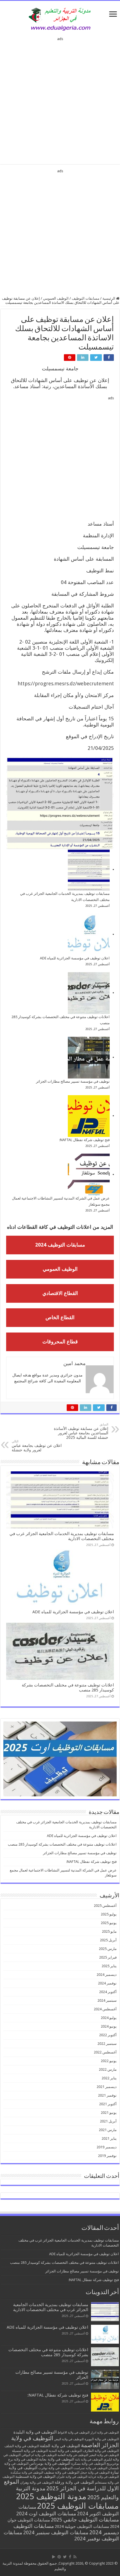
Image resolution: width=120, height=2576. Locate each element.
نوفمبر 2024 (107, 1983)
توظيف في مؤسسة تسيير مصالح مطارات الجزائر (73, 1081)
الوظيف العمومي (56, 298)
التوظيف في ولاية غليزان (72, 2477)
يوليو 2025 (109, 1914)
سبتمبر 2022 (107, 2044)
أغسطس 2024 (105, 2009)
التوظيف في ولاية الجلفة (60, 2446)
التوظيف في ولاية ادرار (105, 2433)
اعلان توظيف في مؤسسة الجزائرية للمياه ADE (75, 958)
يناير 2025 (109, 1966)
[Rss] (75, 2557)
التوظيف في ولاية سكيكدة (27, 2473)
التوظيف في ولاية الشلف (22, 2446)
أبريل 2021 (108, 2121)
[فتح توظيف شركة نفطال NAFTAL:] (89, 1116)
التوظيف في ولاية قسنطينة (35, 2477)
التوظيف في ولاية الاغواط (74, 2433)
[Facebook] (70, 2557)
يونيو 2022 (109, 2061)
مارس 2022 (108, 2069)
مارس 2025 (108, 1949)
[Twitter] (65, 2557)
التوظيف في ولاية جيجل (95, 2473)
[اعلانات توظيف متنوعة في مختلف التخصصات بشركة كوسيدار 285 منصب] (89, 993)
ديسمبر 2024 (107, 1975)
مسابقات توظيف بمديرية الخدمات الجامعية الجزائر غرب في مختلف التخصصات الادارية (51, 2307)
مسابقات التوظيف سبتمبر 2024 (56, 2532)
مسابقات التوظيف (86, 298)
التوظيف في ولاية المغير (104, 2455)
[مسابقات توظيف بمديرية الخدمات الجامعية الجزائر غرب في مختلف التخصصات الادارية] (89, 870)
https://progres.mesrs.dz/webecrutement (66, 684)
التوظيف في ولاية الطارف (101, 2451)
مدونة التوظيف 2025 (51, 2496)
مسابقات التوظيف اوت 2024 (46, 2514)
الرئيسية (109, 298)
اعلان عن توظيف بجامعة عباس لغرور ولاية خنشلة (37, 1446)
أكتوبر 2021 (108, 2104)
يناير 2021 (109, 2138)
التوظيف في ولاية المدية (65, 2451)
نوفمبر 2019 (107, 2156)
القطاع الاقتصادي (60, 1293)
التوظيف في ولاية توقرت (55, 2468)
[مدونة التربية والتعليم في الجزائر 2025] (60, 19)
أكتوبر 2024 (108, 1992)
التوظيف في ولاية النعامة (73, 2455)
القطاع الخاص (60, 1317)
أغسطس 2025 (105, 1906)
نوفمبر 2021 (107, 2095)
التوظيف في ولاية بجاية (57, 2459)
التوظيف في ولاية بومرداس (50, 2463)
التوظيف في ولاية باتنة (89, 2460)
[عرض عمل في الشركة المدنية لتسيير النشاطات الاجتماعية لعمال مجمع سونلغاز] (89, 1174)
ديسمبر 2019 (107, 2147)
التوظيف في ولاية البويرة (102, 2439)
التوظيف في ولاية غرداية (104, 2477)
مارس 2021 (108, 2130)
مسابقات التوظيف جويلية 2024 (82, 2526)
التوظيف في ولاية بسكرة (88, 2464)
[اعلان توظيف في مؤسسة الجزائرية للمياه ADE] (89, 934)
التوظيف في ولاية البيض (69, 2439)
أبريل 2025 (108, 1940)
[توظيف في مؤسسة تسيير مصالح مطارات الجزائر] (89, 1058)
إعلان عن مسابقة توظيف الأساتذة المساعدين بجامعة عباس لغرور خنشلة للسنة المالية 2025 (81, 1431)
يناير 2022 (109, 2078)
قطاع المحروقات (60, 1342)
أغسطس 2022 (105, 2052)
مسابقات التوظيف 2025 (78, 2506)
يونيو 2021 (109, 2113)
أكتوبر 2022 (108, 2035)
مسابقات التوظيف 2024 (60, 1245)
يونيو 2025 (109, 1923)
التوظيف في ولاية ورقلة (74, 2482)
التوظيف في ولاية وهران (37, 2483)
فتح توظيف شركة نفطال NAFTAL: (84, 1140)
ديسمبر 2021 (107, 2087)
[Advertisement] (60, 99)
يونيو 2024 (109, 2026)
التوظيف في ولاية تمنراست (90, 2468)
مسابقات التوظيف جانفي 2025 (85, 2520)
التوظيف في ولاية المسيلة (30, 2451)
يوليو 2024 (109, 2018)
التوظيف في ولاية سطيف (62, 2472)
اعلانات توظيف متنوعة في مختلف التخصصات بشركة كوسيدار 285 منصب (62, 1844)
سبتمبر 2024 (107, 2000)
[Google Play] (54, 2557)
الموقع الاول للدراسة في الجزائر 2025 (61, 2485)
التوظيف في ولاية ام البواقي (39, 2455)
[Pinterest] (59, 2557)
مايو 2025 (109, 1931)
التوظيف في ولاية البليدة (35, 2432)
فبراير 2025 (108, 1957)
